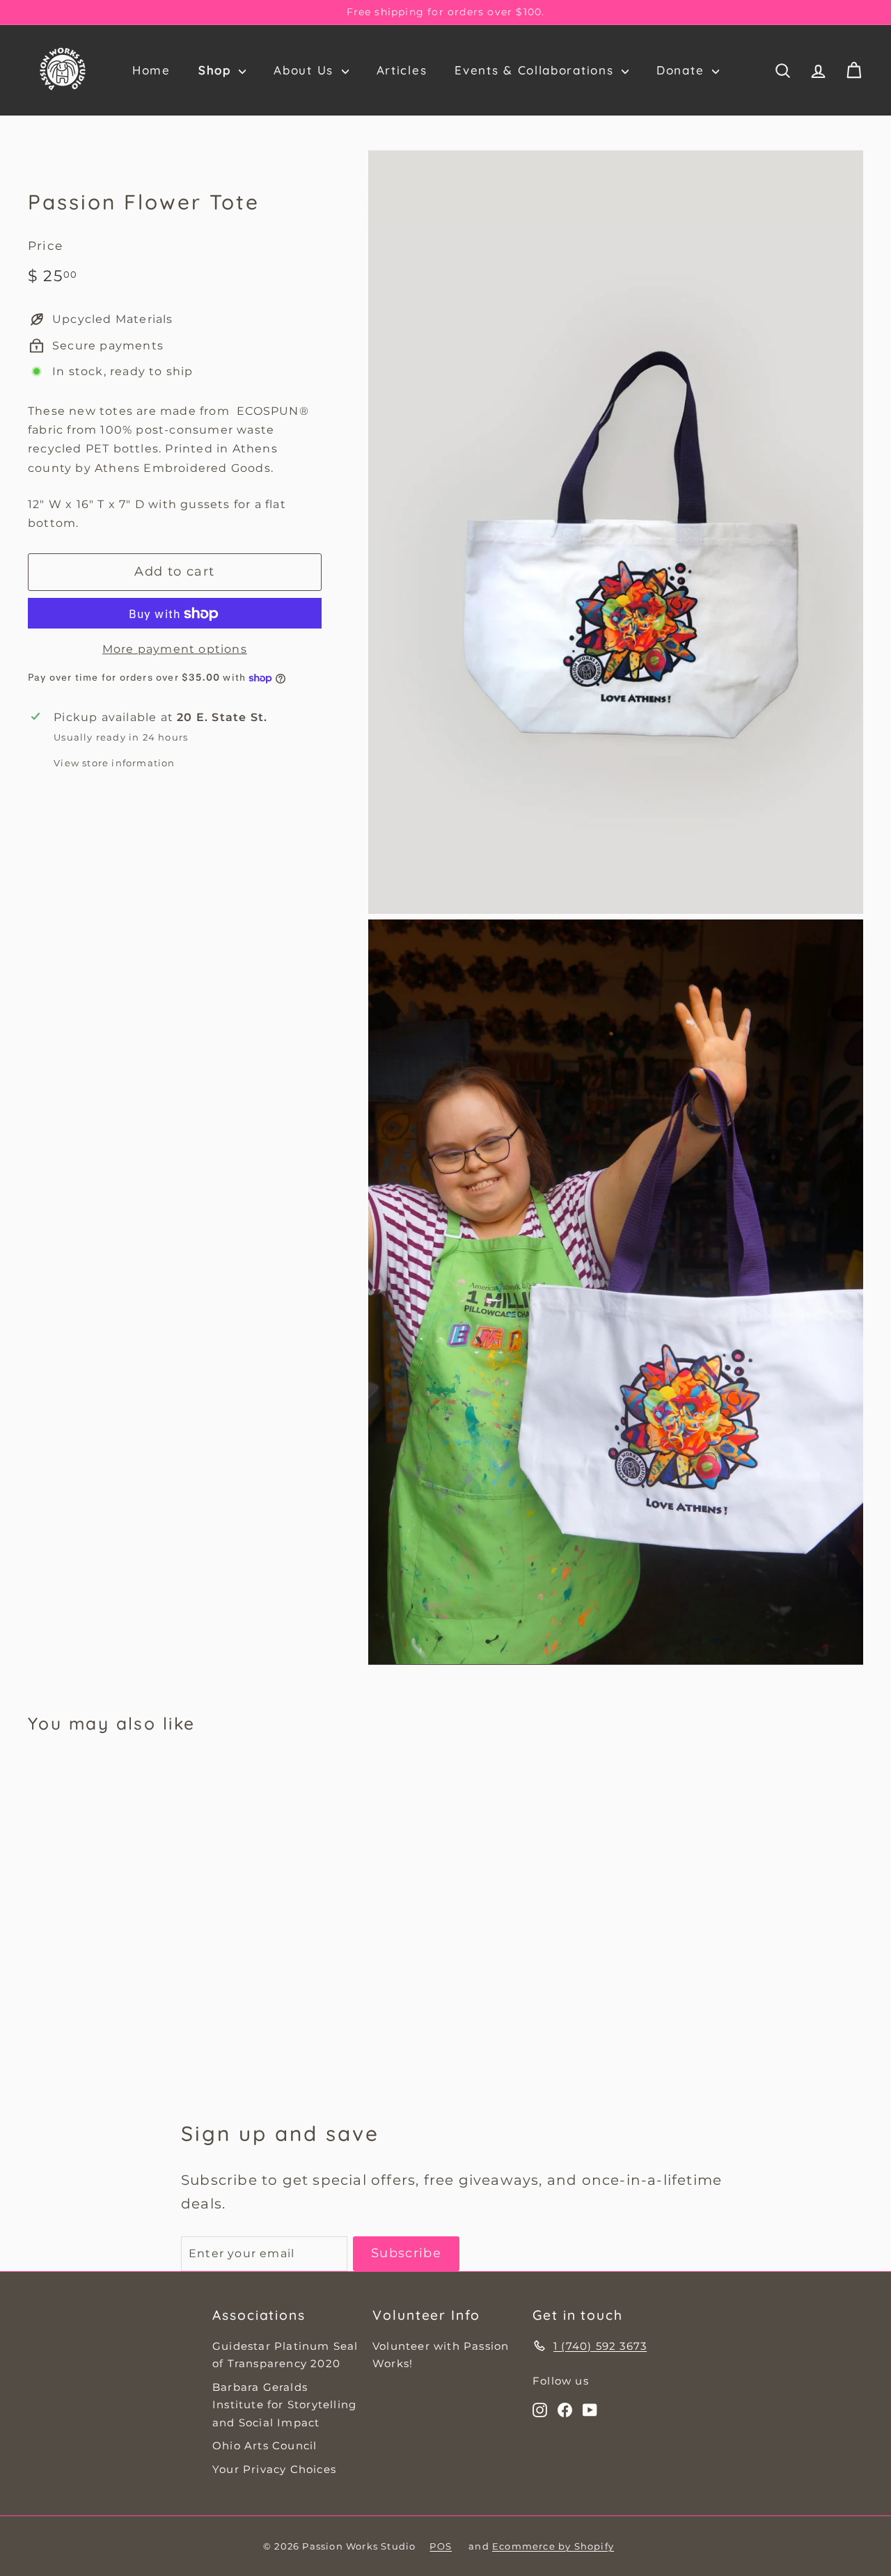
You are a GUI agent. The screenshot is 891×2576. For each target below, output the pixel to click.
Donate (683, 70)
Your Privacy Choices (274, 2469)
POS (441, 2546)
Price (45, 246)
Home (151, 70)
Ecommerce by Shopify (553, 2546)
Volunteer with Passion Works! (441, 2355)
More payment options (175, 650)
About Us (306, 70)
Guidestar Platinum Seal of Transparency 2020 (285, 2355)
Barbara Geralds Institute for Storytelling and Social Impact (284, 2405)
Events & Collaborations (536, 70)
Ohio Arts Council (265, 2445)
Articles (402, 70)
